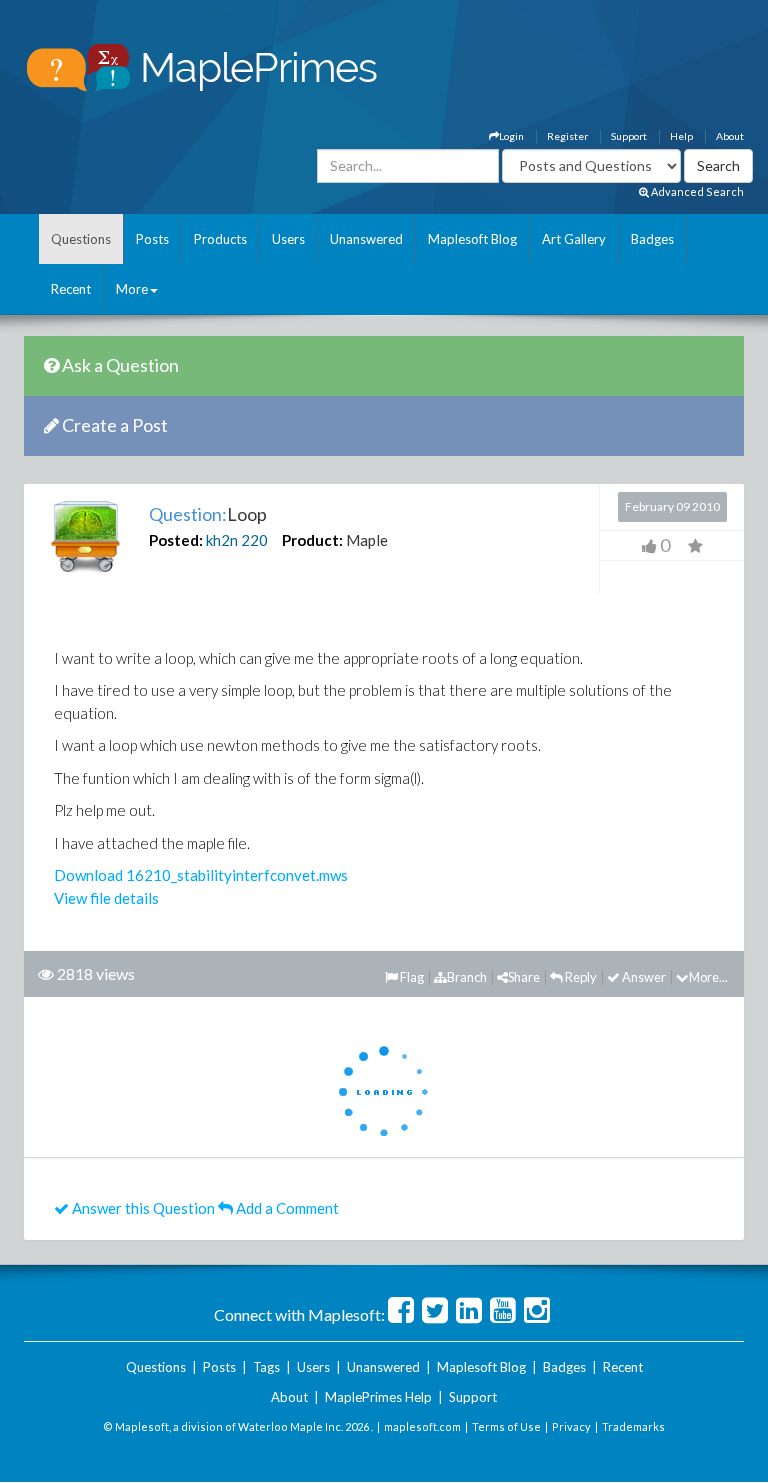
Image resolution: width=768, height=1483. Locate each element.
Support (629, 136)
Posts (152, 239)
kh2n (222, 540)
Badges (652, 239)
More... (708, 977)
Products (220, 239)
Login (511, 136)
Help (681, 136)
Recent (71, 289)
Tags (266, 1367)
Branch (467, 977)
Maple (367, 540)
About (730, 136)
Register (567, 136)
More (132, 289)
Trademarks (633, 1426)
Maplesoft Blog (472, 239)
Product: (312, 540)
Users (288, 239)
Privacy (571, 1426)
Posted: (176, 540)
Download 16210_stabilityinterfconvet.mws (201, 875)
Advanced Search (696, 191)
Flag (411, 977)
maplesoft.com (422, 1426)
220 (254, 540)
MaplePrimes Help (378, 1397)
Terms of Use (506, 1426)
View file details (106, 898)
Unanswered (366, 239)
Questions (81, 239)
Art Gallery (574, 239)
